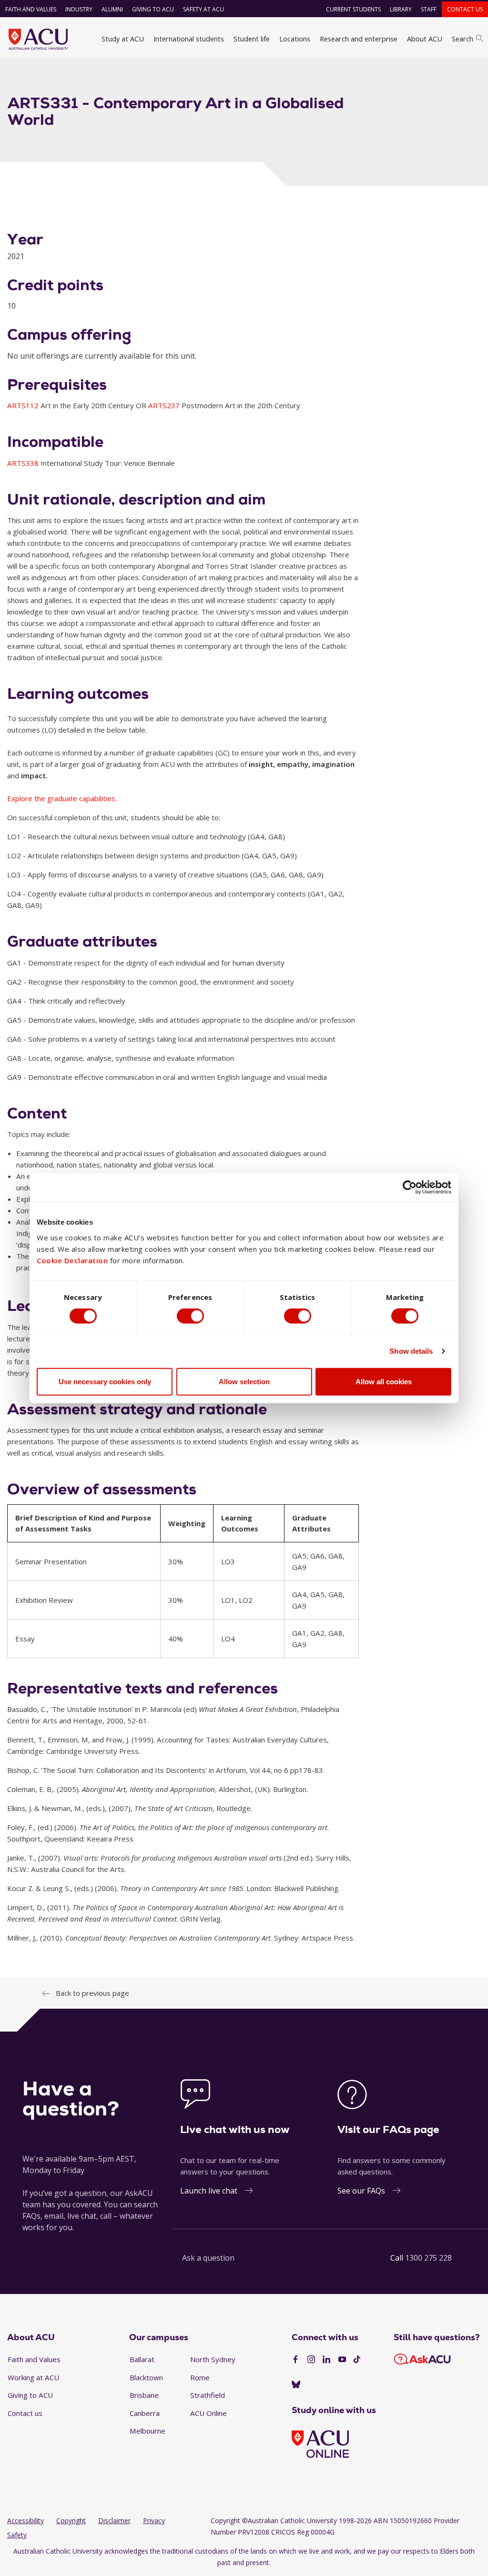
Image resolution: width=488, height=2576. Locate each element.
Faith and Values (31, 9)
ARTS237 (165, 405)
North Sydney (213, 2359)
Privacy (154, 2521)
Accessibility (25, 2521)
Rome (200, 2377)
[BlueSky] (296, 2385)
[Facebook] (295, 2360)
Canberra (145, 2413)
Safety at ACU (203, 9)
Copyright (71, 2521)
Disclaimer (114, 2521)
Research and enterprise (359, 39)
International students (189, 39)
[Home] (38, 39)
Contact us (465, 9)
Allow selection (244, 1381)
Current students (353, 9)
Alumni (112, 9)
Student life (252, 39)
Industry (79, 9)
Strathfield (208, 2395)
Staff (429, 9)
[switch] (190, 1316)
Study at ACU (123, 39)
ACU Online (208, 2413)
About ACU (425, 39)
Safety (17, 2535)
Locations (295, 39)
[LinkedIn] (326, 2360)
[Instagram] (311, 2360)
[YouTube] (342, 2360)
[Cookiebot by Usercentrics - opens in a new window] (410, 1187)
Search (463, 39)
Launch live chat (209, 2191)
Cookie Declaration (72, 1260)
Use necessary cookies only (105, 1381)
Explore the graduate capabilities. (62, 798)
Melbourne (147, 2431)
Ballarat (142, 2359)
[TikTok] (357, 2360)
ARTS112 (24, 405)
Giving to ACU (153, 9)
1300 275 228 (428, 2258)
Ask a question (208, 2258)
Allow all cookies (384, 1381)
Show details (411, 1351)
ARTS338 (24, 463)
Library (401, 9)
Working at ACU (33, 2377)
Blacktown (146, 2377)
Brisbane (144, 2395)
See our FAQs (361, 2191)
